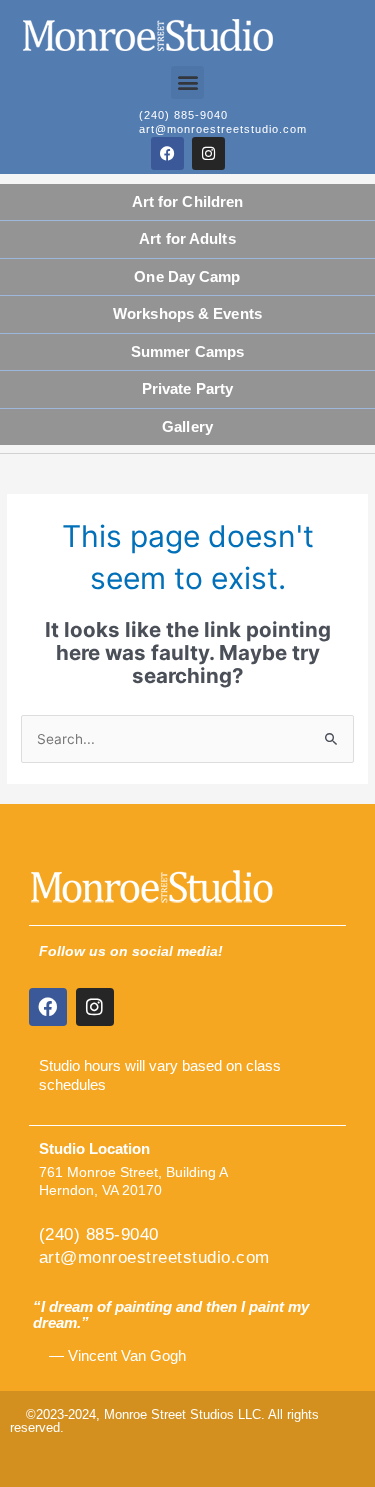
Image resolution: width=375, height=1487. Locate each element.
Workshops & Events (187, 313)
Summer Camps (187, 351)
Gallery (187, 426)
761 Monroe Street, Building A (133, 1172)
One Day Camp (187, 276)
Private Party (187, 388)
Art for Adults (187, 238)
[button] (187, 82)
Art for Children (188, 201)
